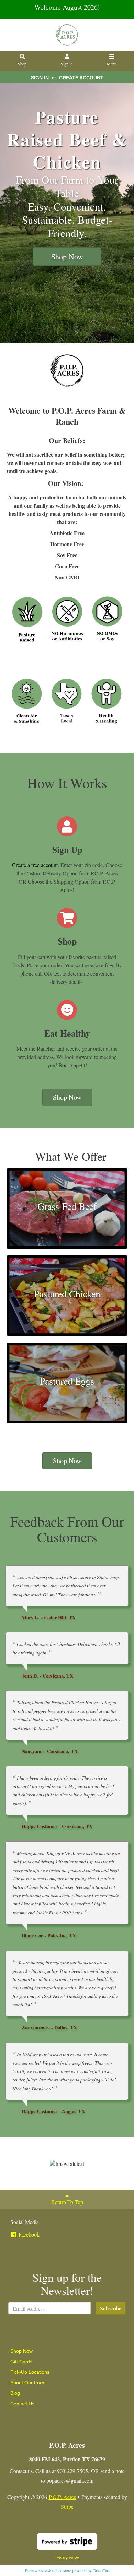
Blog (15, 2393)
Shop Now (67, 257)
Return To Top (67, 2202)
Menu (112, 64)
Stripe (67, 2507)
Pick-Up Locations (30, 2372)
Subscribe (111, 2308)
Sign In (67, 64)
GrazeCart (101, 2570)
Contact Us (22, 2404)
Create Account (81, 78)
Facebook (28, 2234)
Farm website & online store (48, 2570)
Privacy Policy (67, 2558)
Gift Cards (21, 2362)
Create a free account (35, 865)
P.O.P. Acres (62, 2497)
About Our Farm (28, 2383)
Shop (22, 64)
